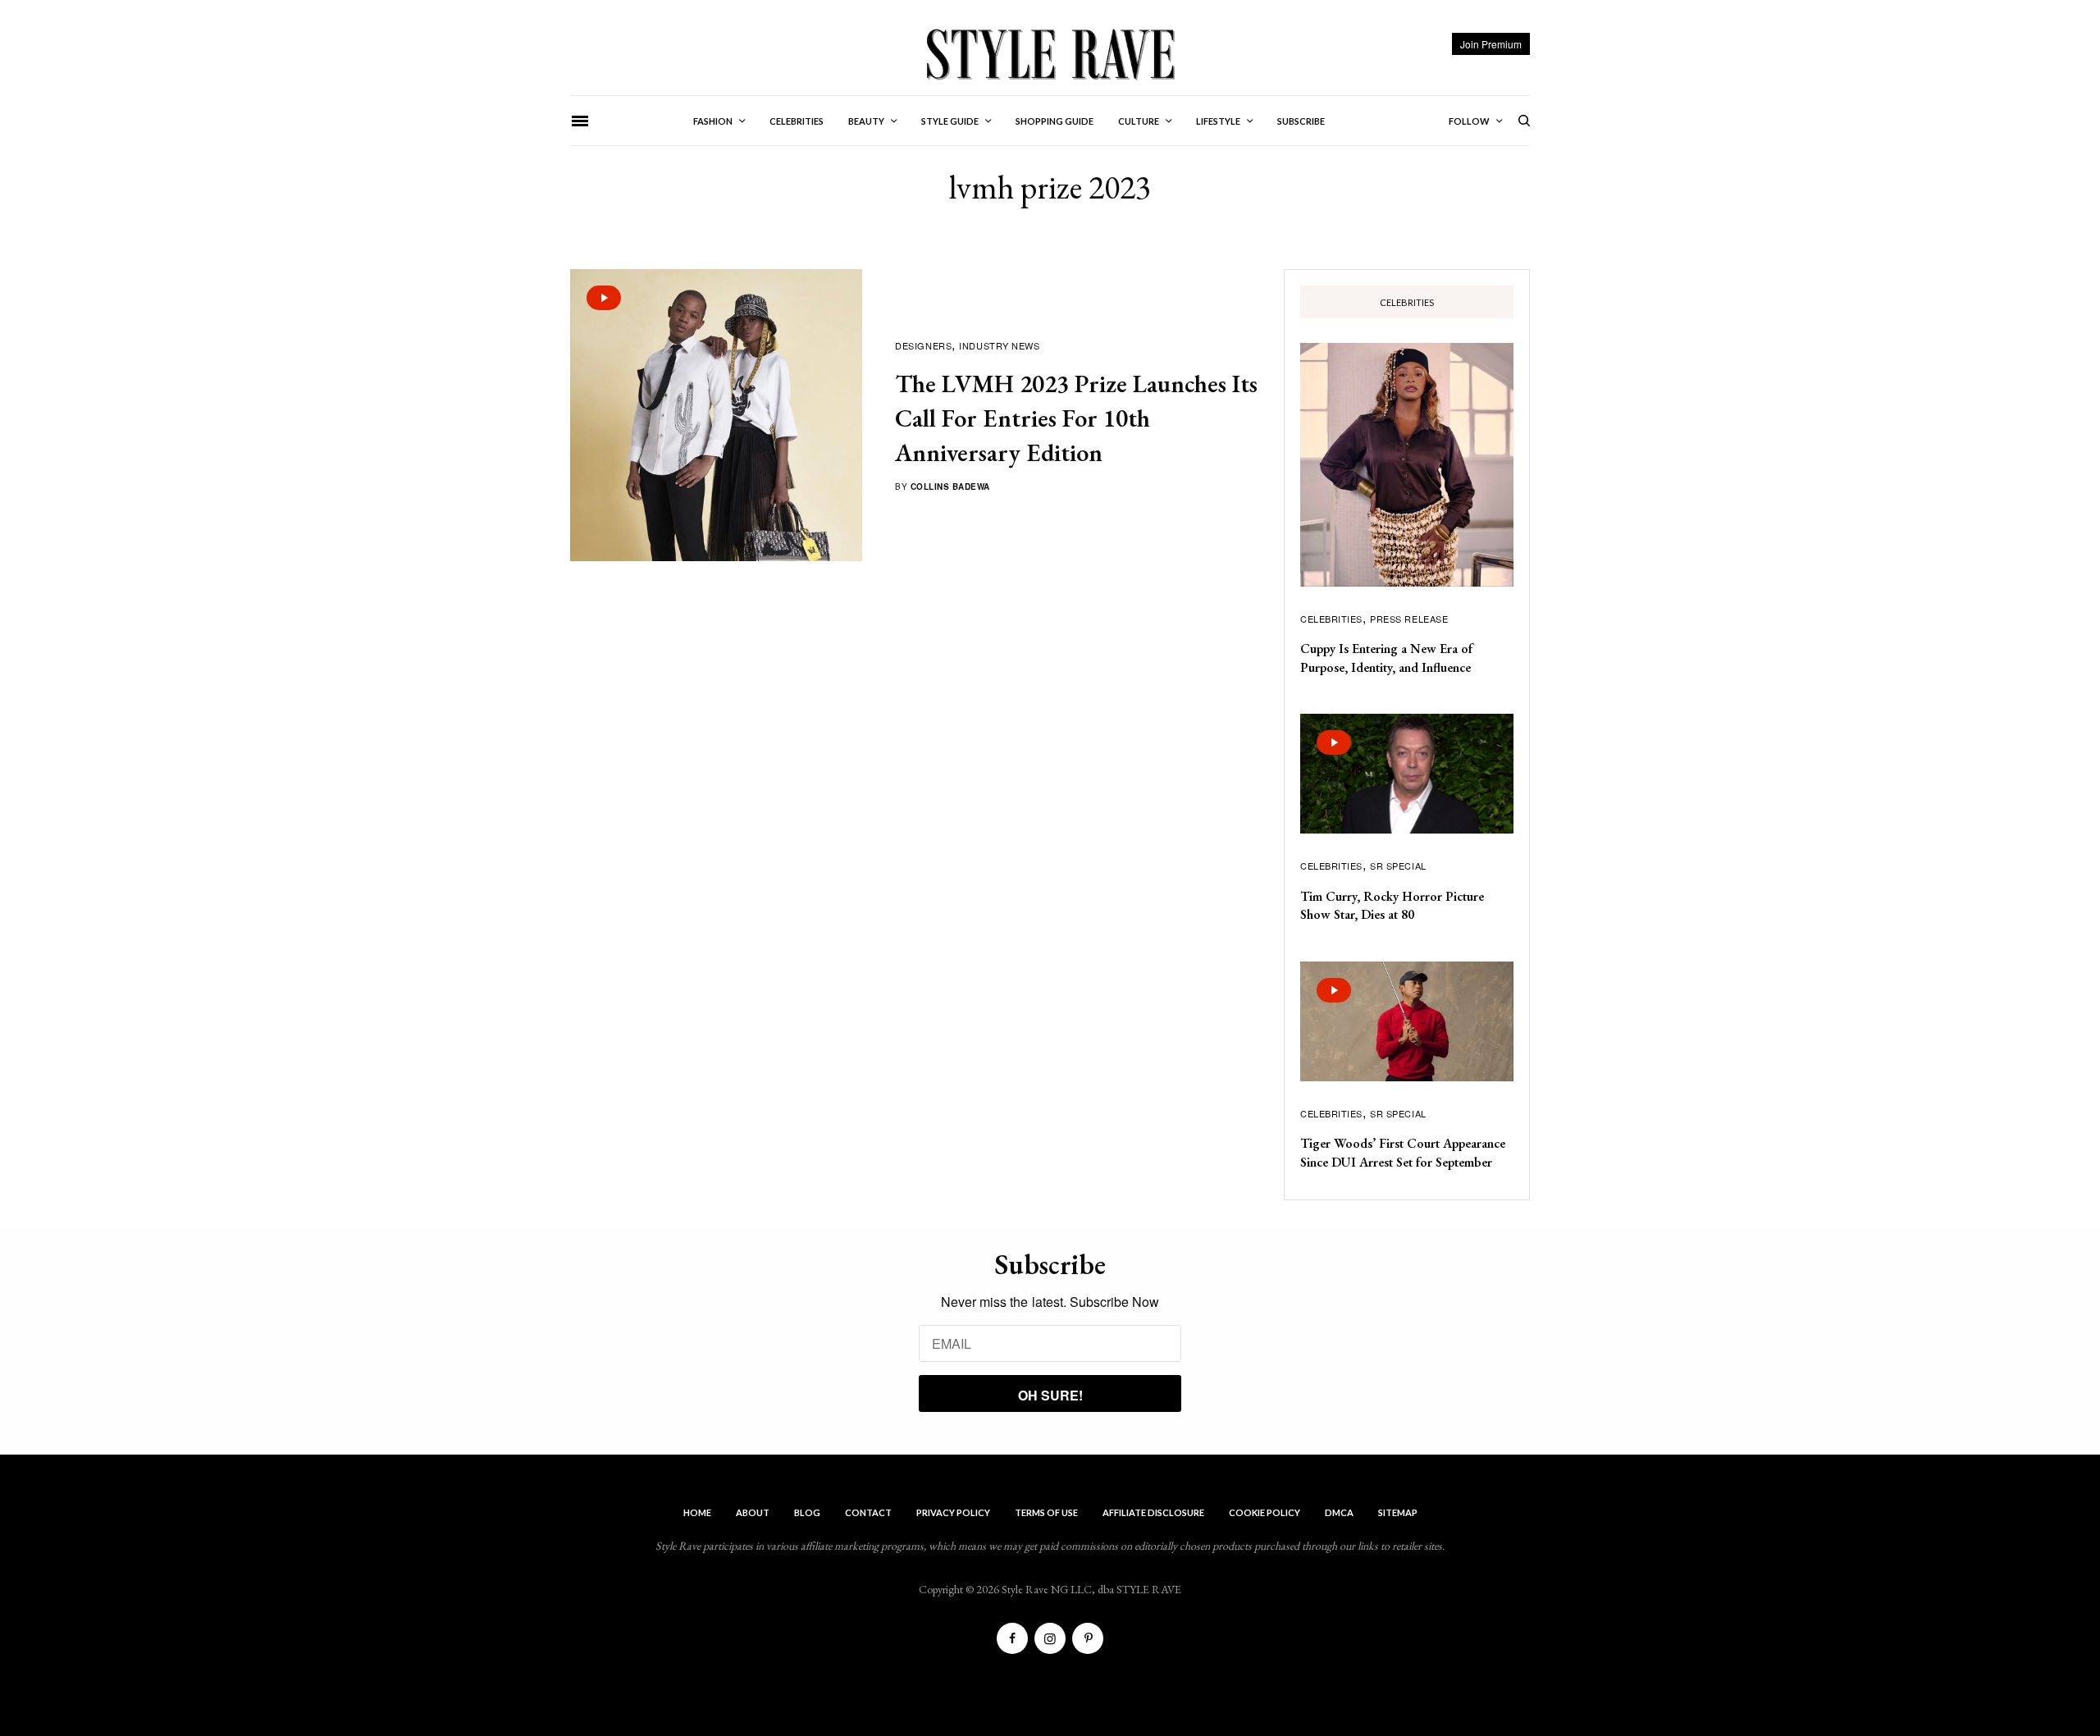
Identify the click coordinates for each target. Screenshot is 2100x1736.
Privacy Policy (953, 1512)
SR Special (1398, 866)
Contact (868, 1512)
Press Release (1409, 619)
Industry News (999, 345)
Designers (923, 345)
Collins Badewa (950, 487)
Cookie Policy (1265, 1512)
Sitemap (1398, 1512)
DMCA (1339, 1512)
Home (697, 1512)
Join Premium (1491, 44)
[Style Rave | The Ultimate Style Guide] (1050, 53)
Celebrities (1331, 619)
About (753, 1512)
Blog (807, 1512)
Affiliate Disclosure (1153, 1512)
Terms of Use (1046, 1512)
